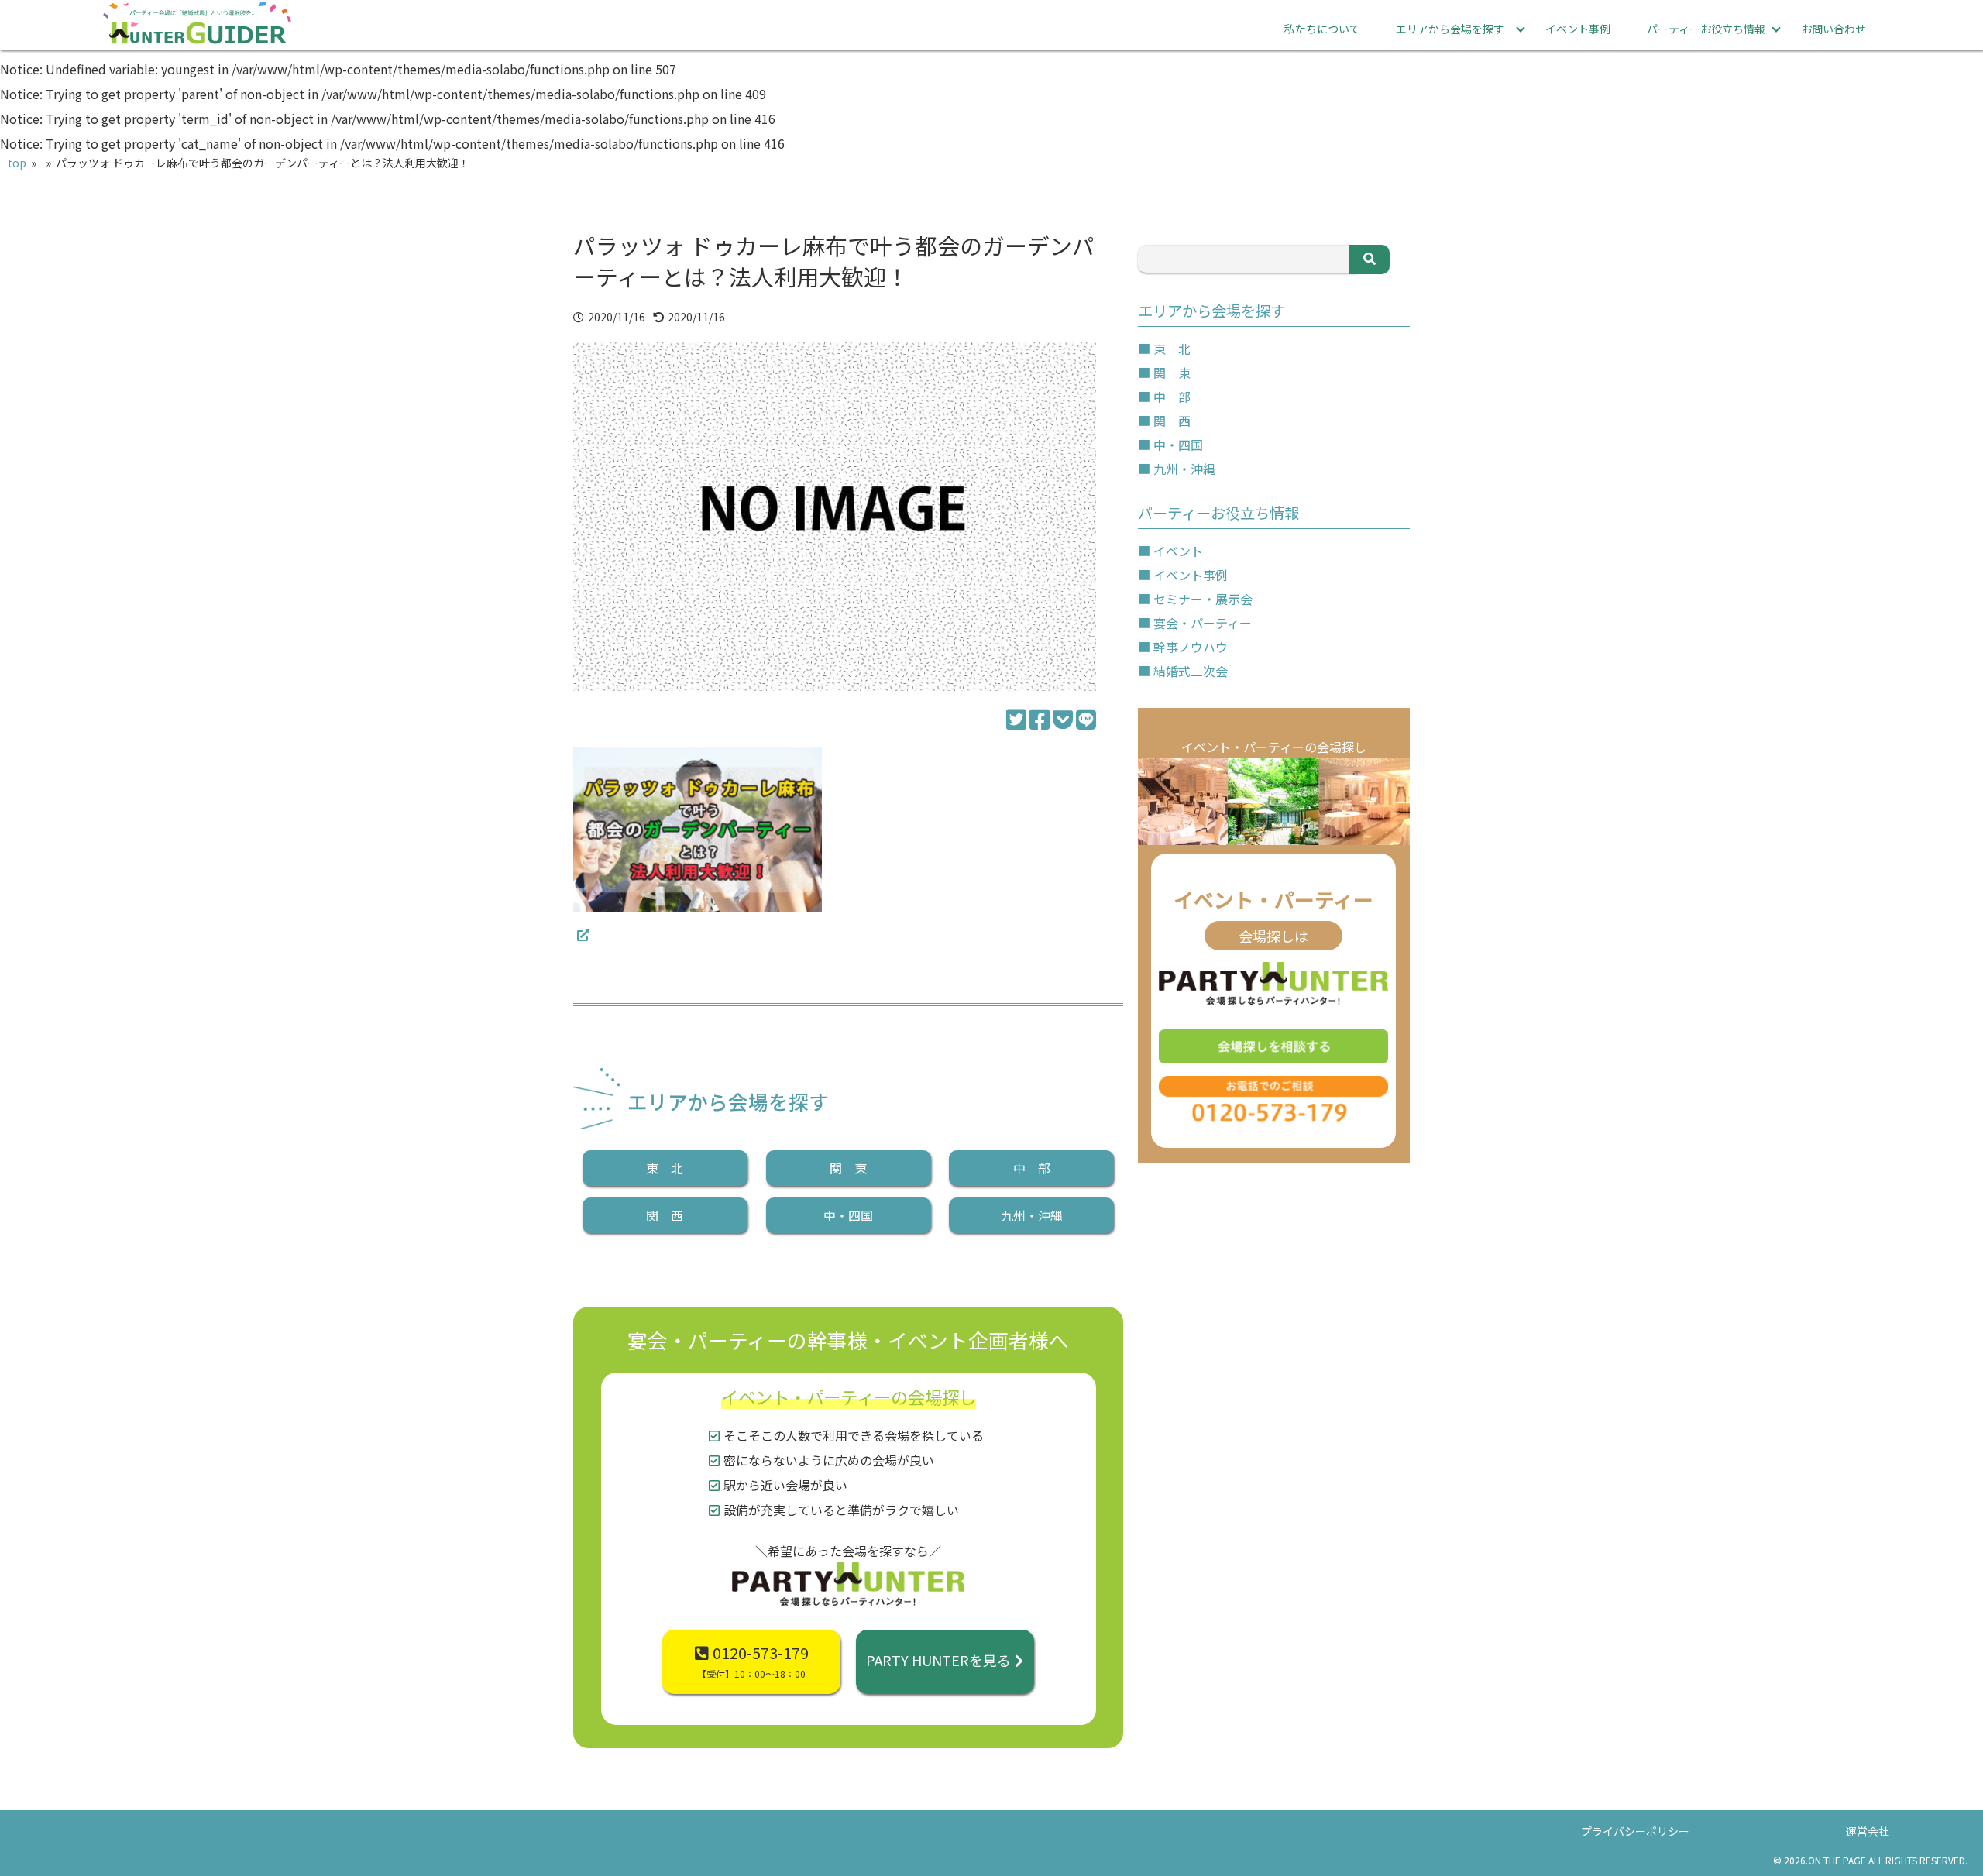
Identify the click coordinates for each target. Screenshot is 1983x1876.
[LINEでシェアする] (1086, 718)
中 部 (1032, 1168)
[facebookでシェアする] (1040, 718)
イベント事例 (1578, 29)
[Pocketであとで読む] (1063, 718)
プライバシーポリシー (1635, 1831)
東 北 (665, 1168)
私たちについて (1322, 29)
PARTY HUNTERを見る (938, 1660)
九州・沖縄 (1032, 1215)
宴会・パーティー (1203, 623)
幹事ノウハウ (1191, 647)
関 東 (848, 1168)
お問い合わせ (1834, 29)
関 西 (665, 1215)
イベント (1178, 551)
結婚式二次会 (1191, 671)
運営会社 (1868, 1831)
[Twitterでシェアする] (1016, 718)
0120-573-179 (753, 1661)
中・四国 (848, 1215)
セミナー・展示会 (1203, 599)
